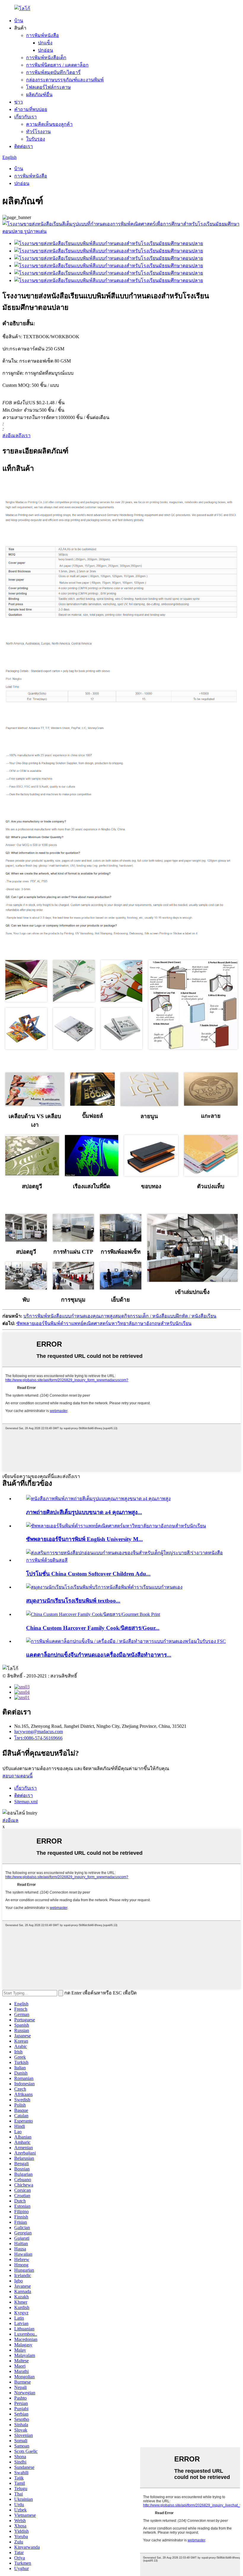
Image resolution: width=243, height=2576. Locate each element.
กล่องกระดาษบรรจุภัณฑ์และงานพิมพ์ (65, 80)
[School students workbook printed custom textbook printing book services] (104, 1587)
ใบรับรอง (36, 139)
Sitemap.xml (26, 1802)
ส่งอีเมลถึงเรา (16, 435)
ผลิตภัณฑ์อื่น (39, 95)
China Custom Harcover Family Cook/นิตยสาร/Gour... (93, 1628)
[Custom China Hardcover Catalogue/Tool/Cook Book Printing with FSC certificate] (126, 1641)
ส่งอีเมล (10, 1820)
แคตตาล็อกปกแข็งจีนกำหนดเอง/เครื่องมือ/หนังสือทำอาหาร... (99, 1655)
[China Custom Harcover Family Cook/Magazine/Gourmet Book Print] (93, 1614)
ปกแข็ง (45, 43)
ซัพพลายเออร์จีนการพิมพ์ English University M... (84, 1539)
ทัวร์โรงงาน (38, 132)
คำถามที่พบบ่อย (31, 109)
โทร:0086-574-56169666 (38, 1738)
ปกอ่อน (45, 50)
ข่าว (19, 102)
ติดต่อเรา (24, 146)
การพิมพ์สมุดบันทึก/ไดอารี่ (53, 72)
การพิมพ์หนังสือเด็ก (46, 58)
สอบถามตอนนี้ (17, 1776)
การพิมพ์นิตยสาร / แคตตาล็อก (57, 65)
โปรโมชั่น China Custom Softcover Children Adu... (88, 1574)
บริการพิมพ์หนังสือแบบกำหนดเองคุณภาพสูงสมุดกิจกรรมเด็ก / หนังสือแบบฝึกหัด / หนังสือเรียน (120, 1316)
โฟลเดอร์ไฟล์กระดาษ (48, 87)
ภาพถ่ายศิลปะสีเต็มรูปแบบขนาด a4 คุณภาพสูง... (84, 1512)
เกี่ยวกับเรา (25, 117)
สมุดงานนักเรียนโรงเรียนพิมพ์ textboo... (73, 1601)
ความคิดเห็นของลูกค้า (49, 124)
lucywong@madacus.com (39, 1731)
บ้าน (19, 21)
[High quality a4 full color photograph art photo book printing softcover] (98, 1499)
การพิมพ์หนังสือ (43, 35)
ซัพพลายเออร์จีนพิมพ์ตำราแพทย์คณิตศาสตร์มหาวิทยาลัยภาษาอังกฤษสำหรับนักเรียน (104, 1323)
